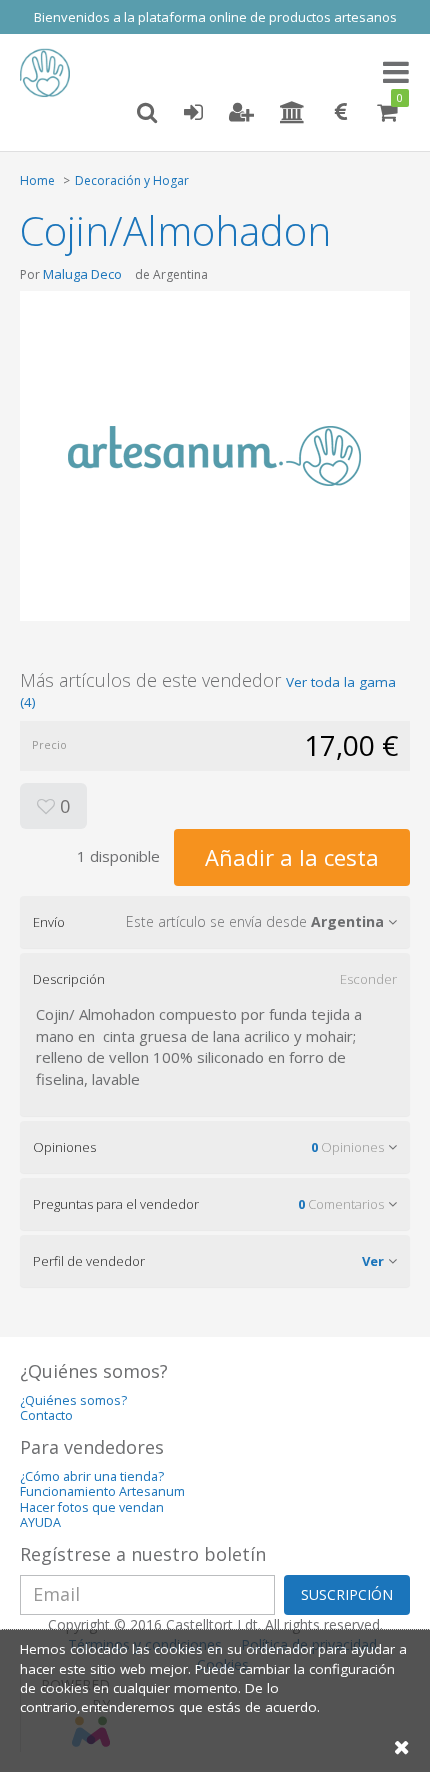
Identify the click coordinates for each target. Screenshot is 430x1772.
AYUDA (40, 1522)
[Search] (147, 113)
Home (37, 180)
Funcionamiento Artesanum (102, 1491)
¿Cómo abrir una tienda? (92, 1476)
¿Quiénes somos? (73, 1400)
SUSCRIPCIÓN (347, 1594)
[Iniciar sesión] (193, 113)
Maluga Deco (82, 274)
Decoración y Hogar (132, 180)
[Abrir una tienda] (292, 113)
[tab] (215, 922)
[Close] (402, 1746)
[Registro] (241, 113)
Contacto (46, 1415)
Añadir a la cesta (292, 857)
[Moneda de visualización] (341, 113)
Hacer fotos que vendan (92, 1507)
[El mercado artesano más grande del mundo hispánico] (50, 73)
